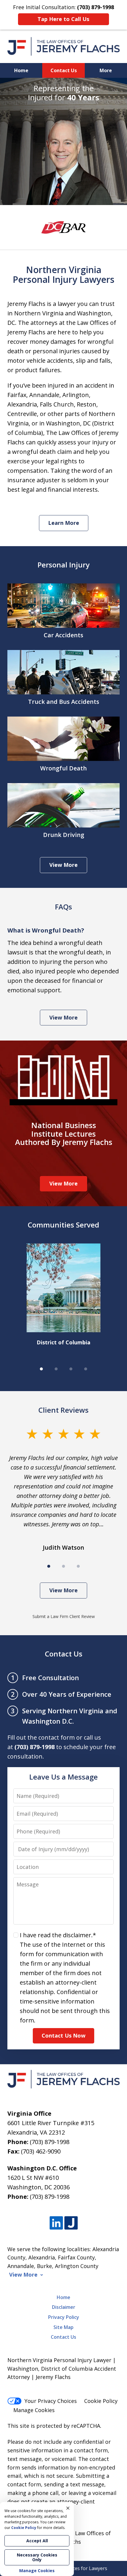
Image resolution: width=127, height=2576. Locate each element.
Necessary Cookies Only (37, 2557)
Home (21, 70)
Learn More (64, 523)
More (106, 70)
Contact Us (64, 70)
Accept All (37, 2541)
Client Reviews (63, 1410)
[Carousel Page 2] (56, 1369)
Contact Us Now (63, 2035)
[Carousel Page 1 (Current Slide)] (41, 1369)
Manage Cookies (34, 2410)
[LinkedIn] (56, 2223)
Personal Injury (63, 565)
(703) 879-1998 (50, 2142)
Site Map (63, 2327)
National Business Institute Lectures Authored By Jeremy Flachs (64, 1134)
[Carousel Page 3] (71, 1369)
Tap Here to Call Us (63, 19)
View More (63, 865)
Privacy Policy (64, 2317)
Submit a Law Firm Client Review (64, 1616)
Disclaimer (64, 2307)
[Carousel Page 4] (86, 1369)
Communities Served (63, 1225)
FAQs (63, 907)
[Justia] (71, 2223)
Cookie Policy (101, 2401)
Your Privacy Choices (51, 2401)
